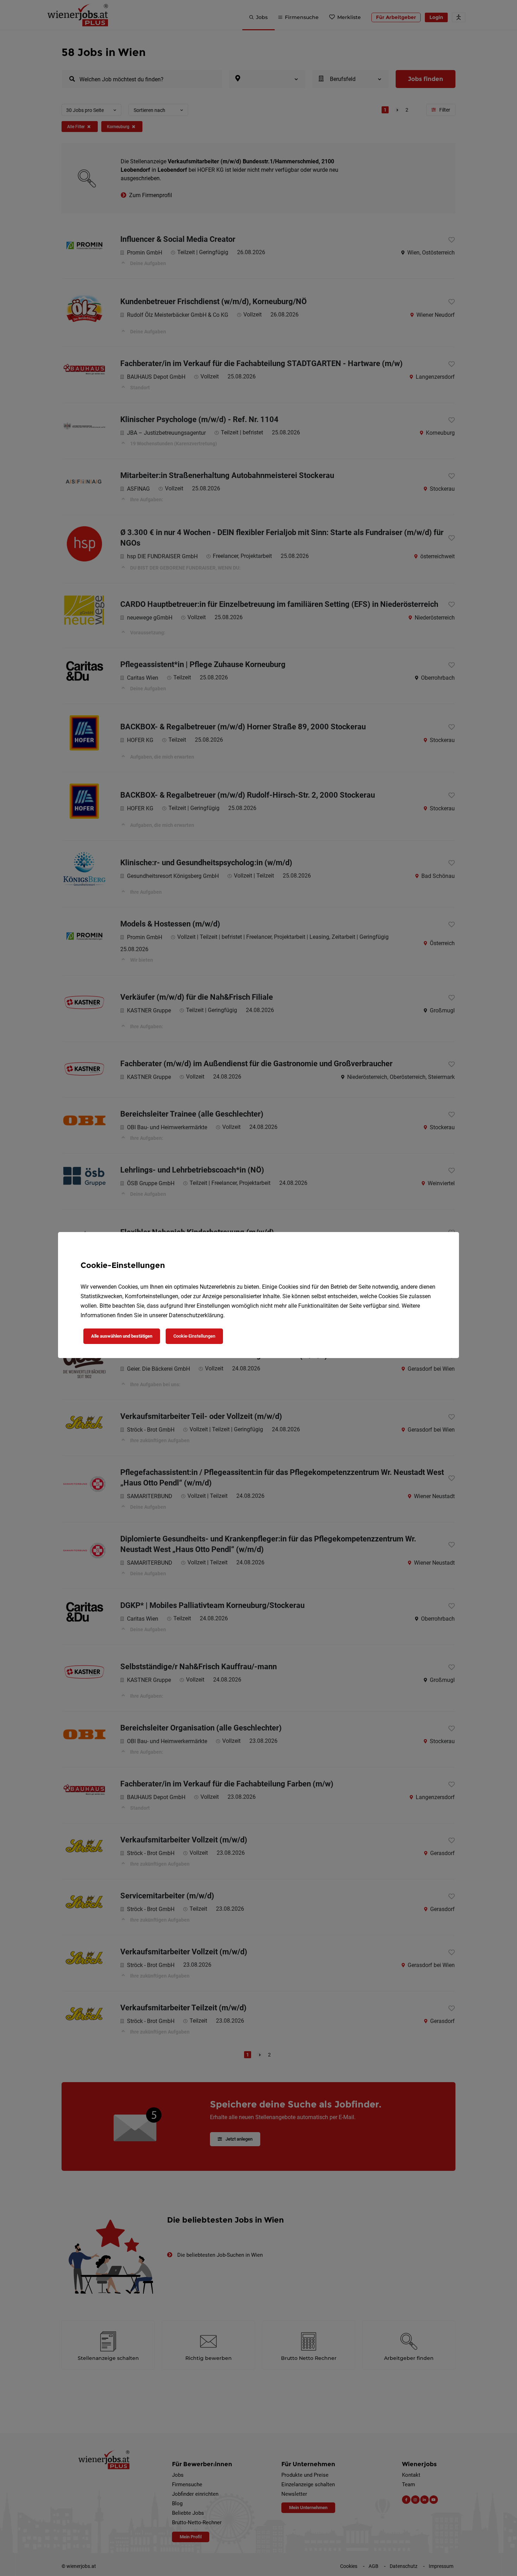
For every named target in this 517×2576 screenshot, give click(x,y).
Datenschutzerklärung (196, 1315)
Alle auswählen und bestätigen (122, 1336)
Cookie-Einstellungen (194, 1336)
